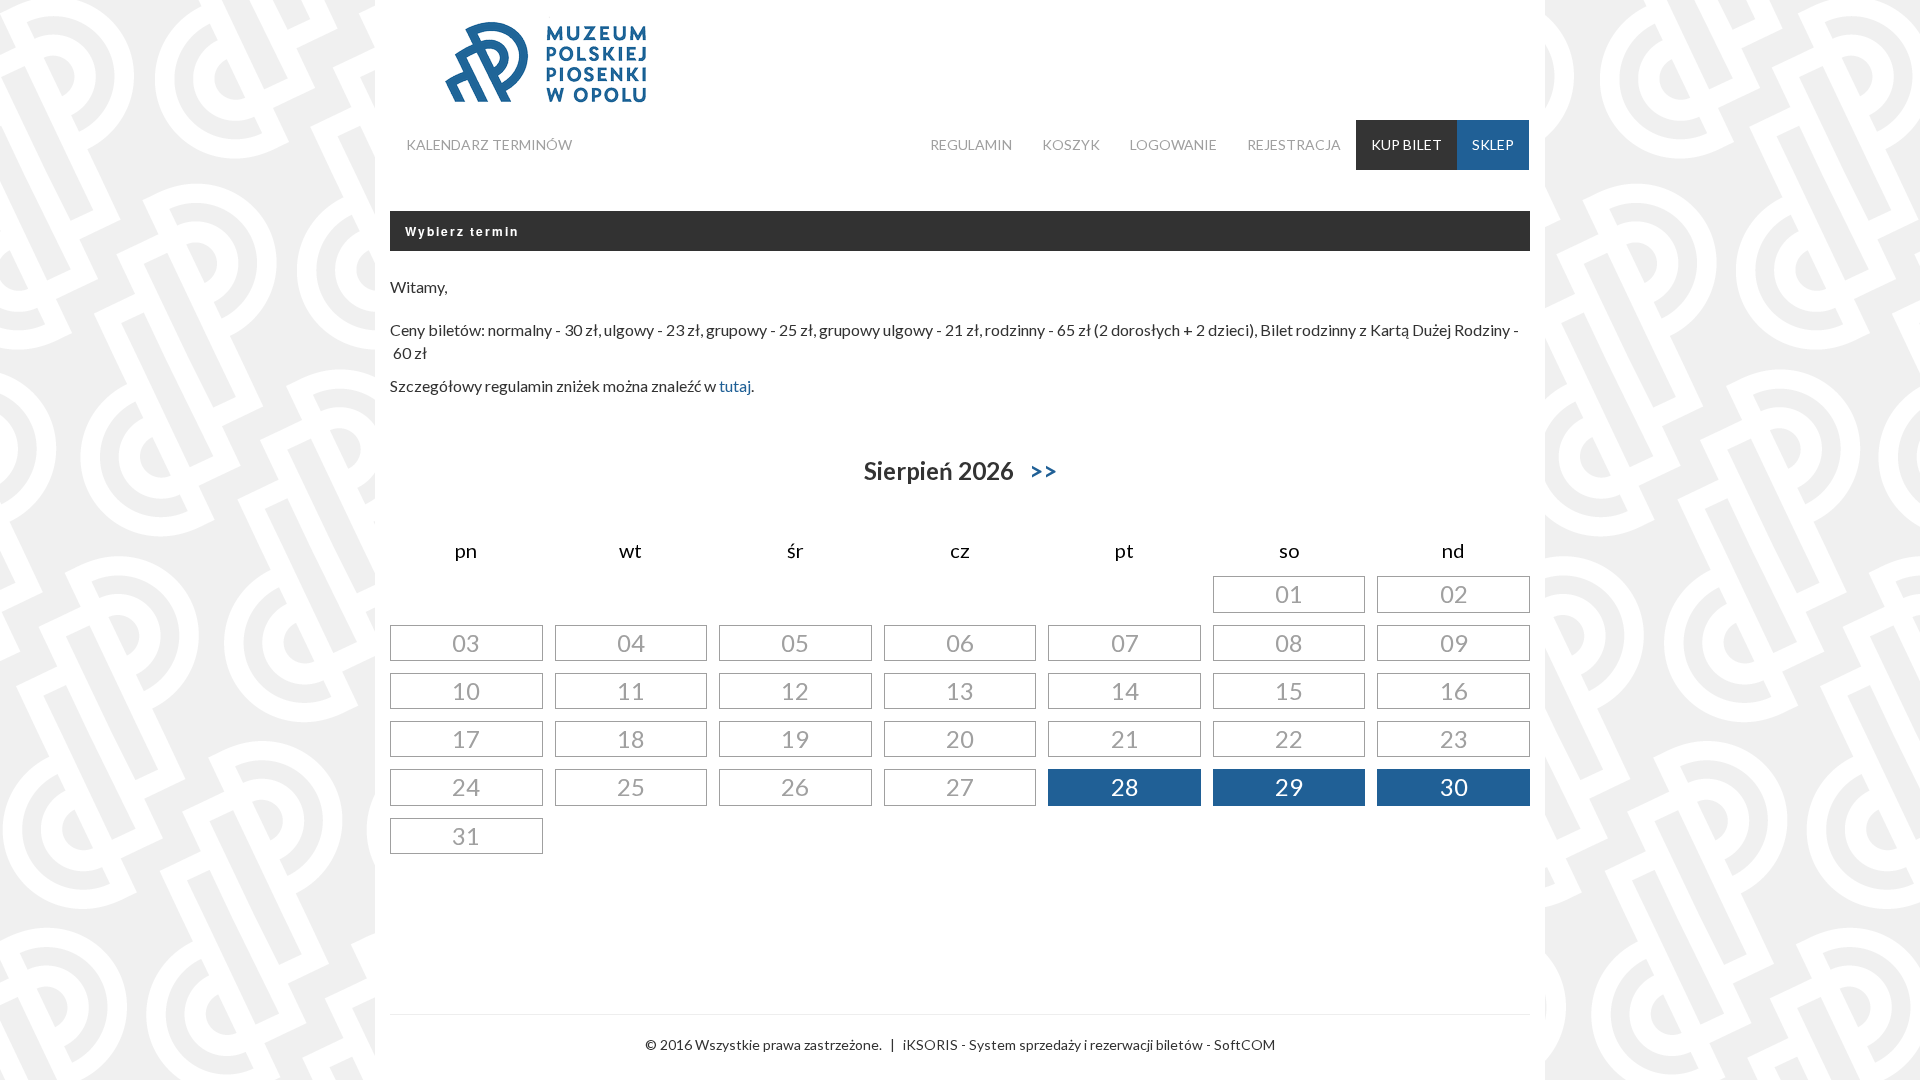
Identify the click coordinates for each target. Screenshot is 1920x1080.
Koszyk (1071, 144)
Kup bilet (1406, 144)
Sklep (1493, 144)
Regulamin (971, 144)
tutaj (735, 385)
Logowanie (1173, 144)
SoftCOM (1244, 1044)
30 (1454, 786)
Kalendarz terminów (489, 144)
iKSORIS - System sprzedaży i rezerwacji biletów (1053, 1044)
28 (1125, 786)
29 (1289, 786)
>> (1043, 470)
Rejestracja (1294, 144)
